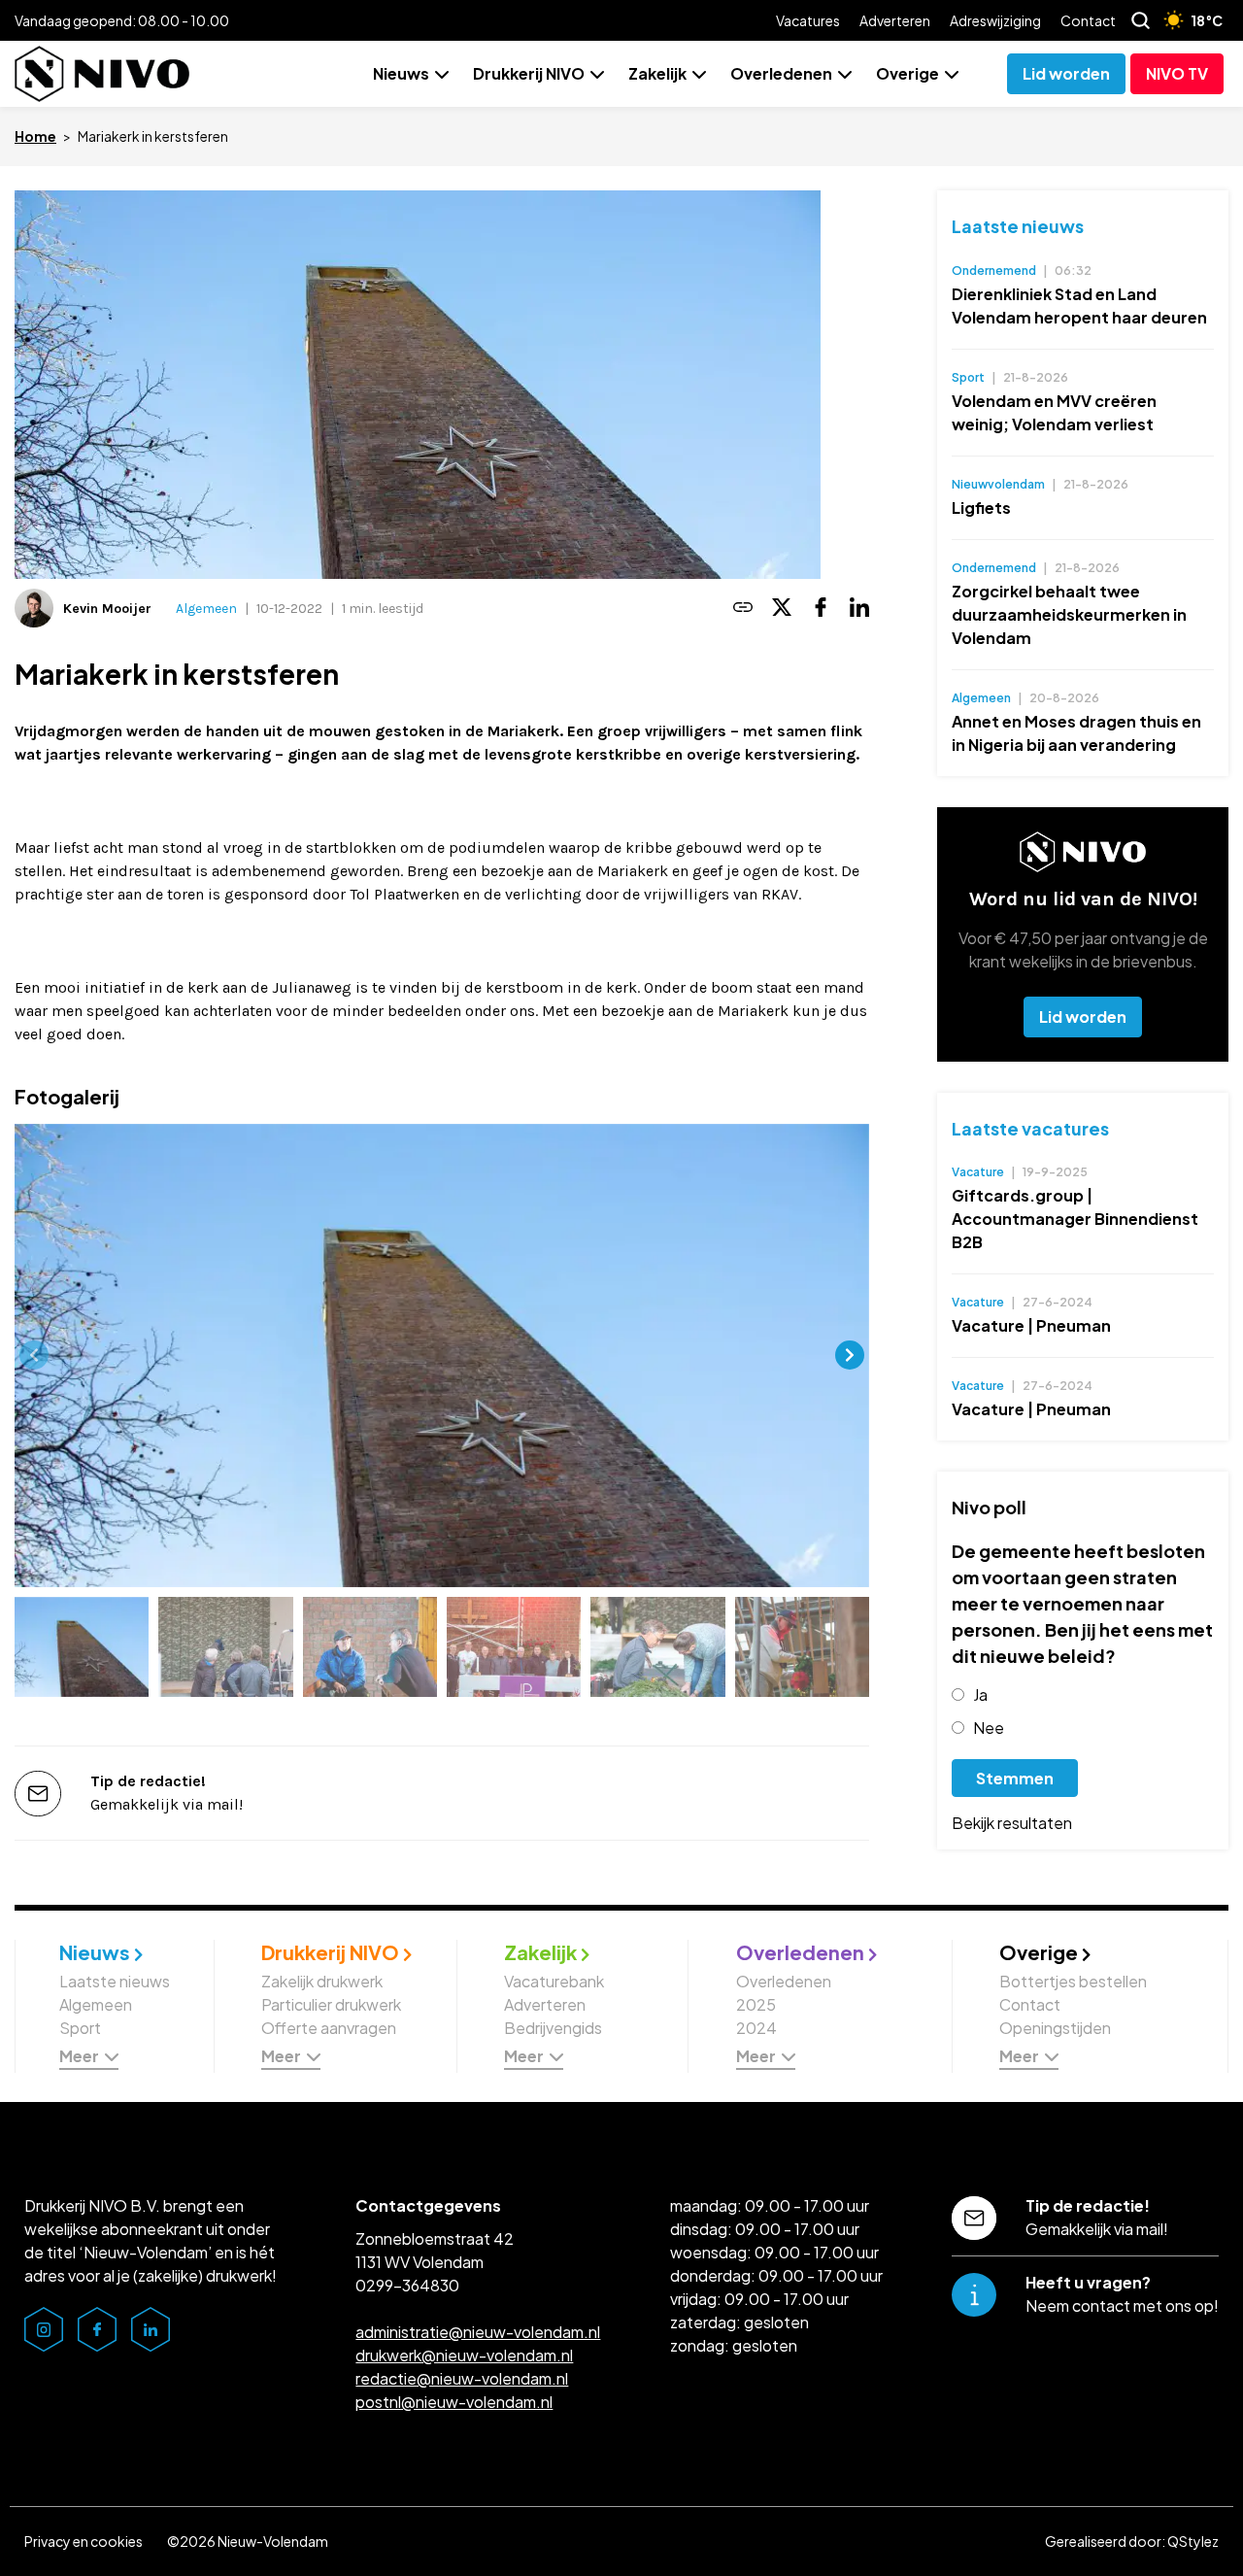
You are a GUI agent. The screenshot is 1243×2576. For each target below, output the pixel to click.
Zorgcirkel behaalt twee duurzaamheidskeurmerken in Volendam (1069, 614)
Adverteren (895, 20)
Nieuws (401, 73)
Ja (980, 1695)
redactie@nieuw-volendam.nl (462, 2378)
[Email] (743, 609)
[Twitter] (782, 609)
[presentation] (34, 1355)
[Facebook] (821, 609)
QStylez (1193, 2541)
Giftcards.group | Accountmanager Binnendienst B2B (1075, 1219)
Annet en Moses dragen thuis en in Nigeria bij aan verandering (1076, 733)
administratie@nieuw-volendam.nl (478, 2332)
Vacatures (808, 20)
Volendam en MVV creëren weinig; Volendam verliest (1054, 412)
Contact (1088, 20)
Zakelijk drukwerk (322, 1981)
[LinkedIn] (859, 609)
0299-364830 (407, 2285)
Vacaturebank (554, 1981)
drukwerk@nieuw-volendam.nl (464, 2355)
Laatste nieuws (1018, 226)
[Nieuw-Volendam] (102, 74)
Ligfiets (981, 508)
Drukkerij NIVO (529, 73)
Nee (989, 1728)
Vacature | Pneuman (1031, 1325)
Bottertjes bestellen (1073, 1981)
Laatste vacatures (1030, 1128)
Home (35, 136)
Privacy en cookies (84, 2541)
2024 (756, 2028)
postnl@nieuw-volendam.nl (454, 2402)
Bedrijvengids (553, 2028)
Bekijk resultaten (1012, 1823)
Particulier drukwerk (331, 2004)
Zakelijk (657, 73)
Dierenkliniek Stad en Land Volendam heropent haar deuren (1079, 305)
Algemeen (206, 609)
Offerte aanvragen (329, 2028)
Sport (80, 2028)
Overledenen (781, 73)
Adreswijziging (995, 20)
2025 (756, 2004)
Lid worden (1083, 1017)
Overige (907, 73)
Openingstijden (1055, 2028)
